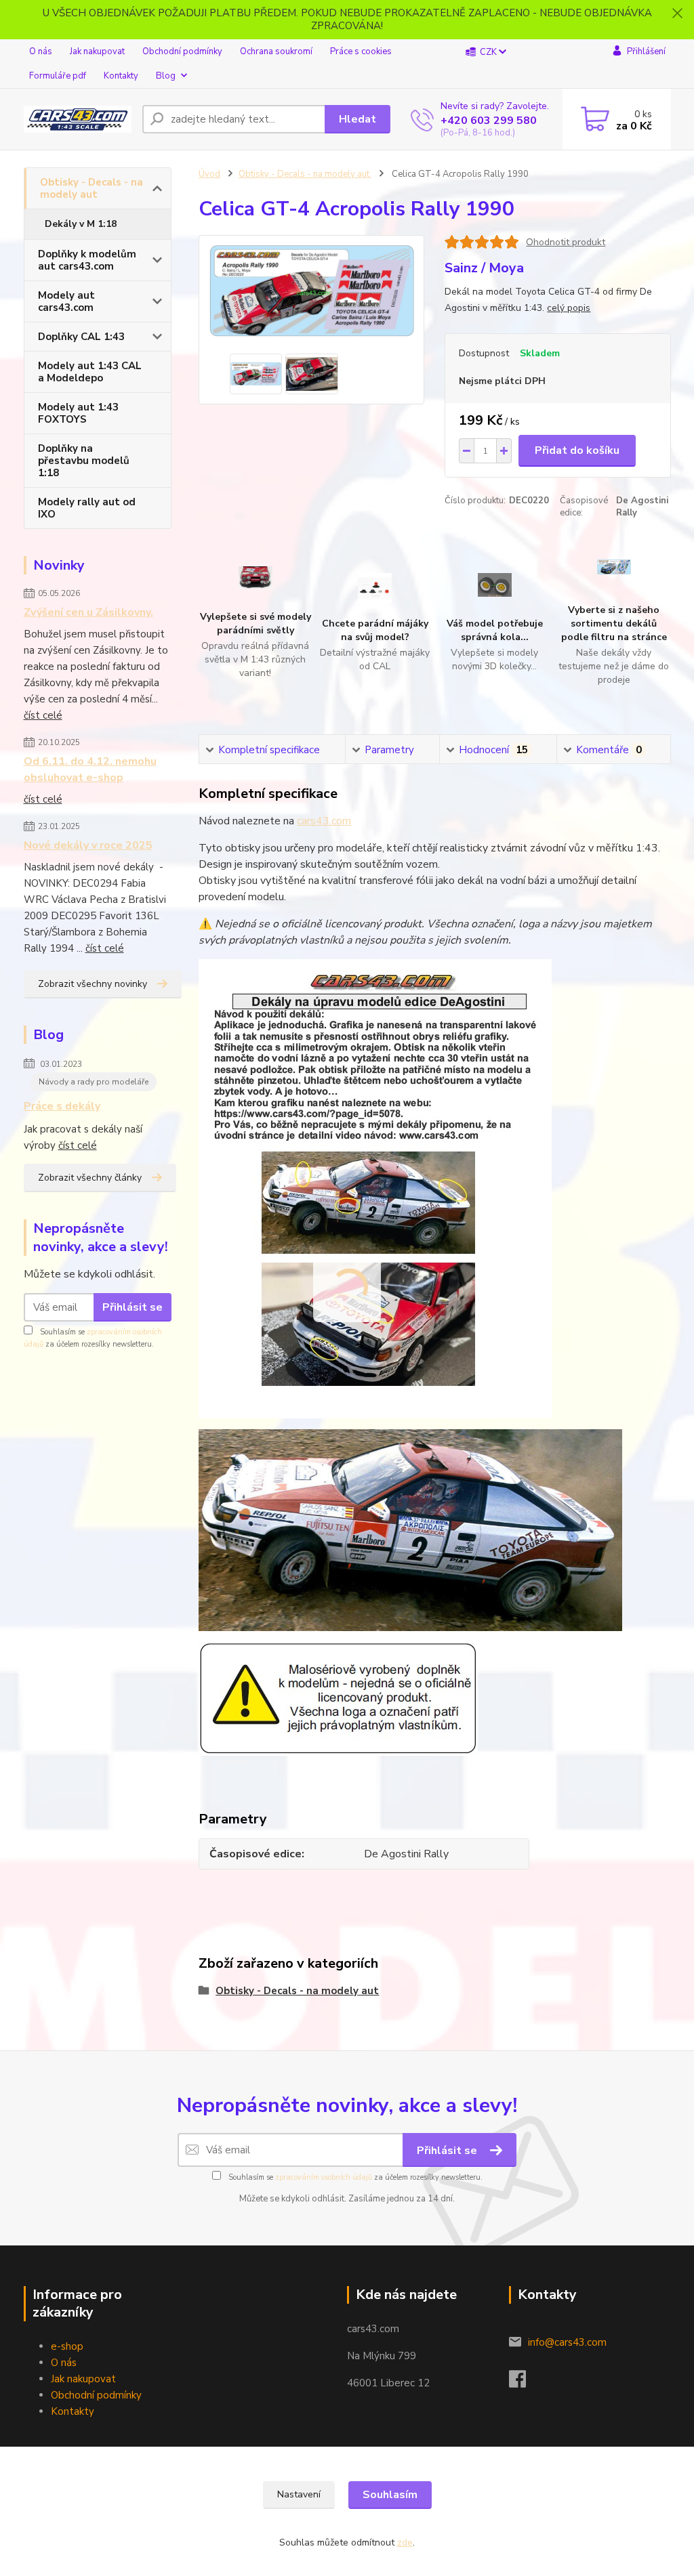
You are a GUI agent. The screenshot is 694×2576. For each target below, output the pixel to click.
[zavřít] (677, 14)
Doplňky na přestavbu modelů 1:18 (84, 461)
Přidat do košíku (577, 450)
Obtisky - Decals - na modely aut (91, 188)
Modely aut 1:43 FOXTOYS (78, 413)
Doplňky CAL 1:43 (81, 337)
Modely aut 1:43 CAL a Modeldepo (90, 372)
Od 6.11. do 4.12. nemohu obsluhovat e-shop (90, 769)
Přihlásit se (132, 1307)
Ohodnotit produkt (566, 242)
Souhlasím (390, 2495)
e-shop (67, 2346)
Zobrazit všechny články (90, 1178)
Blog (166, 76)
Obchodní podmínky (182, 51)
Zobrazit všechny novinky (93, 984)
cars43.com (324, 821)
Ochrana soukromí (276, 51)
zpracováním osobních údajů (324, 2177)
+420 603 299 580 (489, 121)
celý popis (569, 308)
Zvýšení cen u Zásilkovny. (88, 612)
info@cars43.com (567, 2342)
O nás (41, 51)
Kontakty (121, 76)
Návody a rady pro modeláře (94, 1082)
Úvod (209, 174)
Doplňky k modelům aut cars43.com (87, 260)
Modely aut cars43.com (66, 301)
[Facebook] (524, 2383)
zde (405, 2542)
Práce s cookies (361, 51)
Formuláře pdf (58, 76)
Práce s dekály (62, 1106)
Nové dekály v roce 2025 (88, 845)
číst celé (43, 715)
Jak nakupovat (97, 51)
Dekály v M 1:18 (81, 224)
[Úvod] (78, 119)
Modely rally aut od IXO (87, 508)
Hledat (358, 119)
